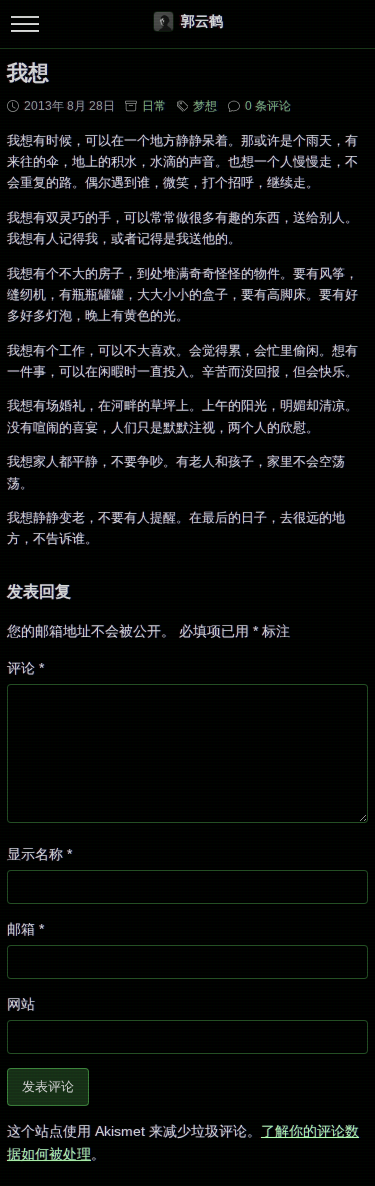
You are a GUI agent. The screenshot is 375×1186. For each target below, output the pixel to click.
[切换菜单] (24, 24)
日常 (154, 106)
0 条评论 (268, 106)
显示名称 (39, 854)
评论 (25, 668)
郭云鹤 (202, 21)
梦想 (205, 106)
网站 (21, 1004)
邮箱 (25, 929)
